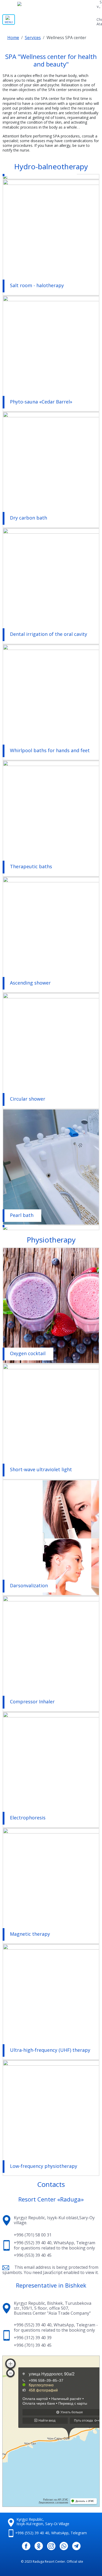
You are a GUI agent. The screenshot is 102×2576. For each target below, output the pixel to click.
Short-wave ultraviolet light (41, 1470)
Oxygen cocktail (28, 1354)
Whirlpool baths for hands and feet (50, 751)
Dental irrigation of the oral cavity (49, 634)
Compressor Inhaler (32, 1702)
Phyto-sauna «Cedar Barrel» (41, 402)
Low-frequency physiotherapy (44, 2166)
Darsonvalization (29, 1586)
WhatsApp (64, 2243)
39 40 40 (32, 2533)
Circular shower (28, 1099)
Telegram (86, 2243)
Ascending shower (30, 983)
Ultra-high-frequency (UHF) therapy (50, 2050)
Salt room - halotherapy (37, 286)
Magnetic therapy (30, 1934)
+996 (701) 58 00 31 (33, 2235)
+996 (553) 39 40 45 (33, 2255)
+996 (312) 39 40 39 (33, 2338)
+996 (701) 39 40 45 (33, 2345)
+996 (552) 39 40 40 (33, 2243)
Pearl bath (22, 1215)
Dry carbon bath (29, 518)
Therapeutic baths (31, 867)
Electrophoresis (28, 1818)
